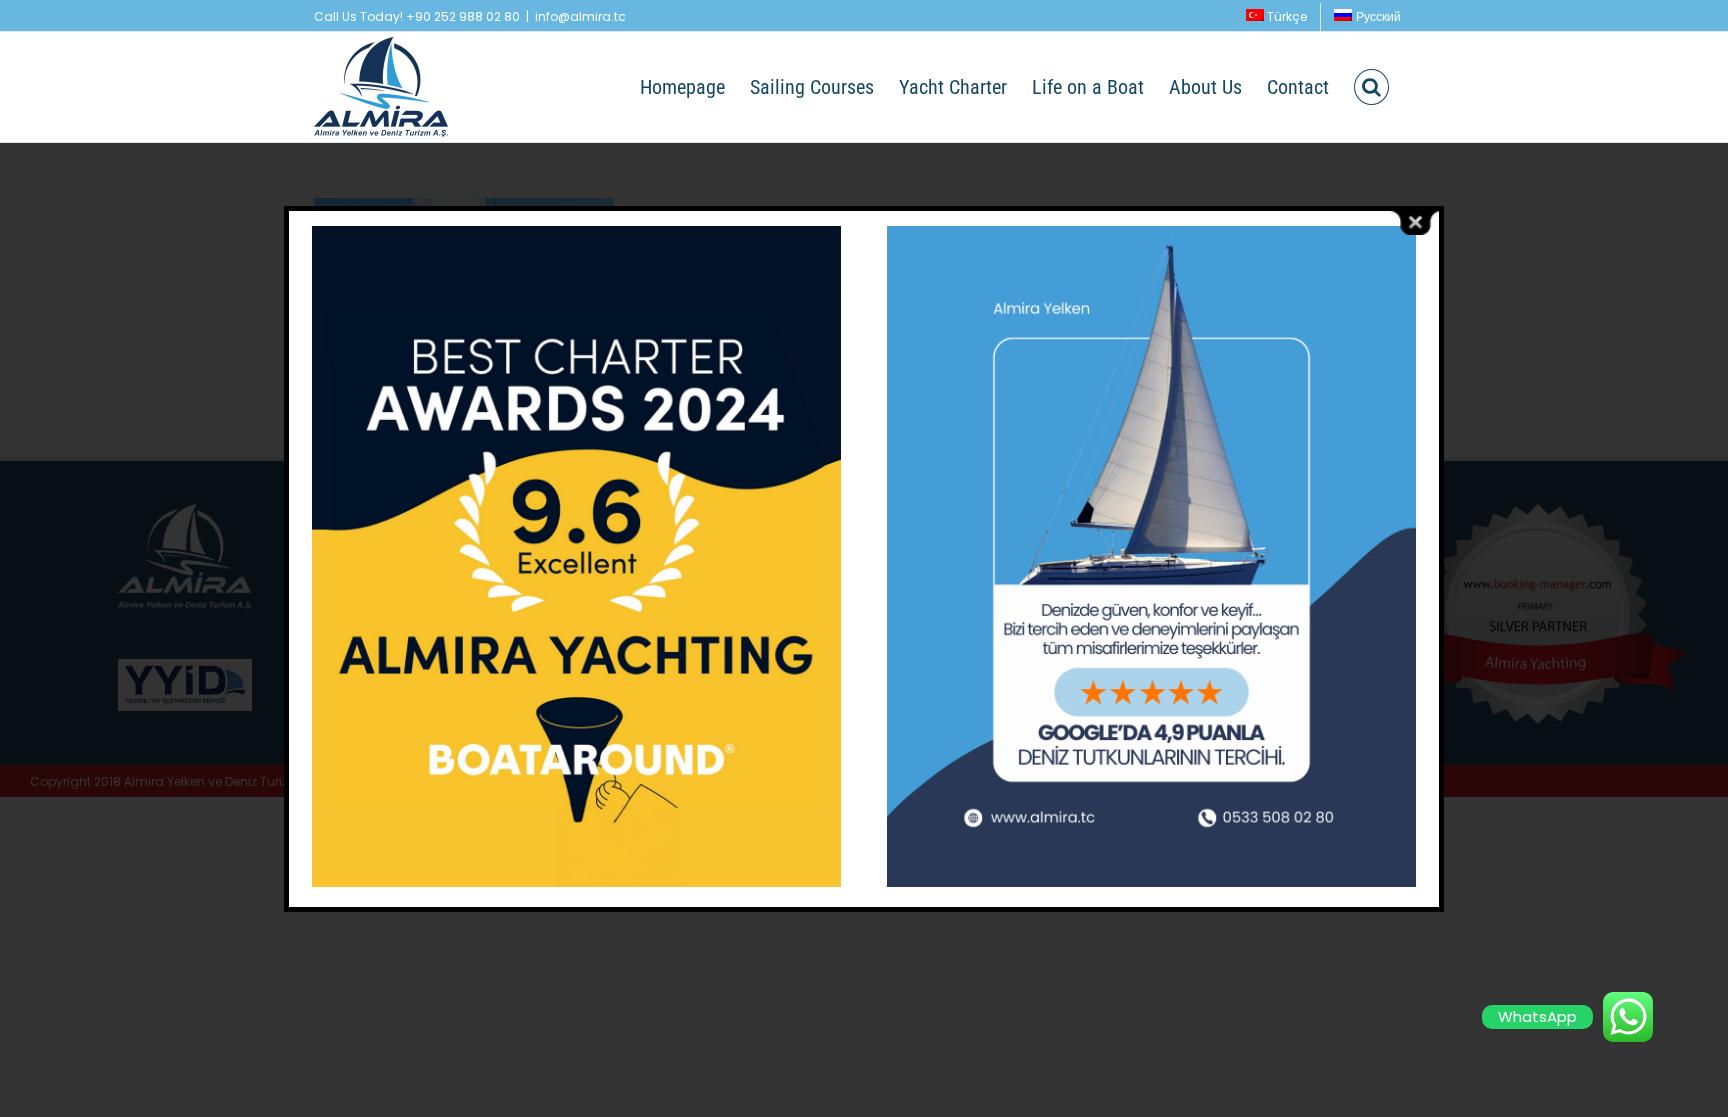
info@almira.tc (580, 16)
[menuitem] (1277, 17)
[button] (1371, 87)
